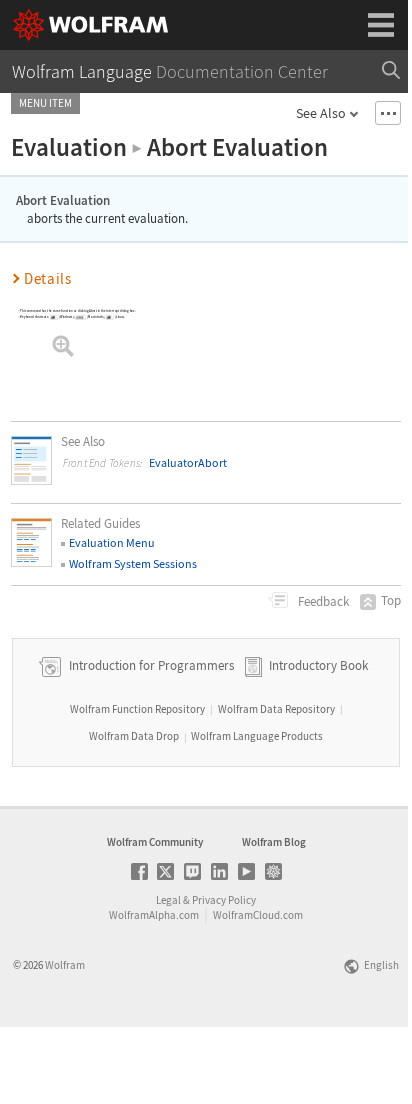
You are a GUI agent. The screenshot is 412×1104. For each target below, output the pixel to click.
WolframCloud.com (258, 915)
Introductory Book (318, 665)
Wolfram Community (155, 842)
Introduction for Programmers (150, 665)
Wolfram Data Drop (134, 736)
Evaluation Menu (112, 542)
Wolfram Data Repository (276, 709)
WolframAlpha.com (154, 915)
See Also (321, 113)
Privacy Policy (224, 900)
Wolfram (65, 965)
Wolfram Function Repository (137, 709)
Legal (168, 900)
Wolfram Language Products (257, 736)
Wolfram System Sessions (133, 563)
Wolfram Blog (274, 842)
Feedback (322, 601)
